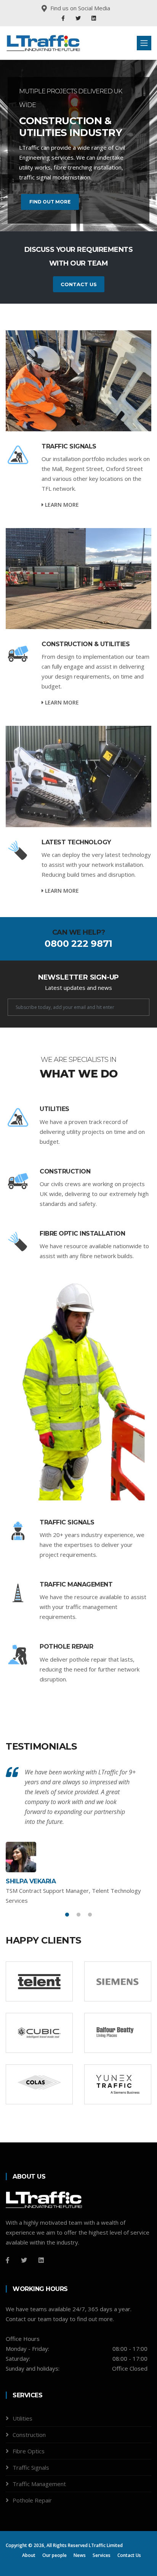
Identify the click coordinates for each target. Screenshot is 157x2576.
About (29, 2555)
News (80, 2555)
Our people (54, 2555)
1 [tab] (67, 1915)
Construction (65, 1171)
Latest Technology (76, 842)
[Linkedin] (94, 18)
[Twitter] (79, 18)
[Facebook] (64, 18)
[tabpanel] (78, 1836)
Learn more (61, 505)
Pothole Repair (66, 1647)
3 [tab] (90, 1915)
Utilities (54, 1109)
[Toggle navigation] (144, 43)
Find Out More (50, 202)
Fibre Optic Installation (82, 1234)
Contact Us (79, 284)
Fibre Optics (29, 2451)
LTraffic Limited (106, 2545)
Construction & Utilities (86, 644)
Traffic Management (76, 1584)
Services (102, 2555)
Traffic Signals (69, 446)
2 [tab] (78, 1915)
